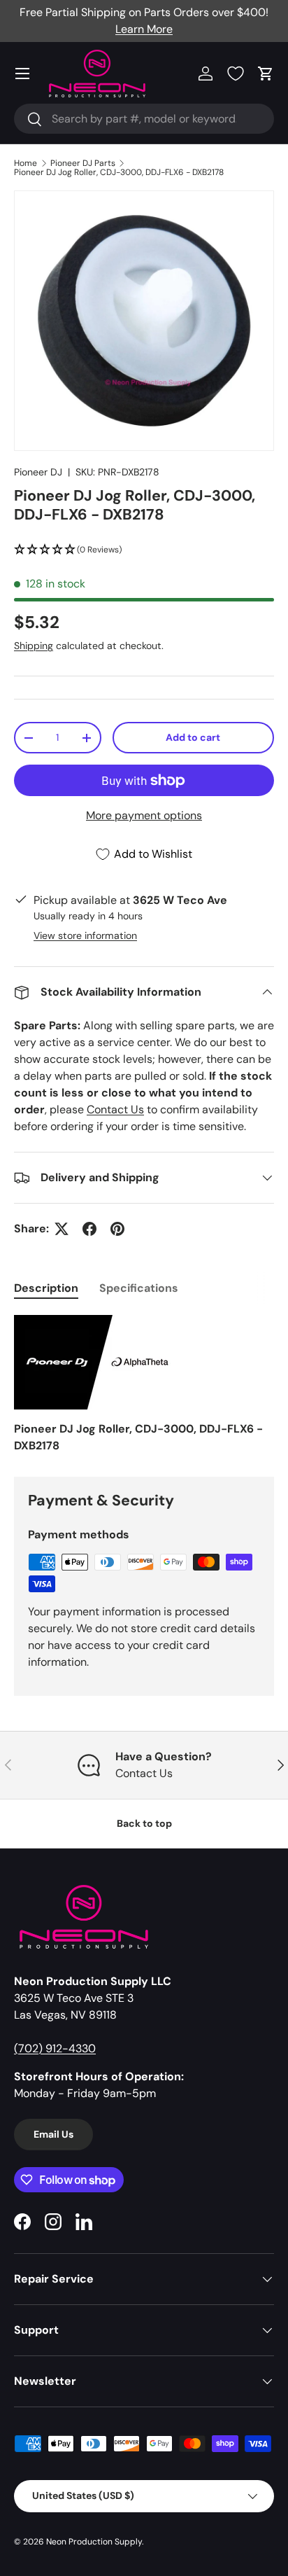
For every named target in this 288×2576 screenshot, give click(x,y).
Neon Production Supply (94, 2542)
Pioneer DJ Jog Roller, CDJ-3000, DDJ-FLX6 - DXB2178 (119, 172)
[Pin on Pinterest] (117, 1229)
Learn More (144, 29)
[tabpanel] (144, 1385)
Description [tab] (46, 1288)
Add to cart (193, 737)
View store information (85, 935)
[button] (266, 74)
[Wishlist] (236, 74)
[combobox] (144, 119)
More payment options (144, 815)
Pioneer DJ (38, 472)
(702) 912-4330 (55, 2048)
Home (26, 163)
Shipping (34, 646)
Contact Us (115, 1109)
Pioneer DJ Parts (83, 163)
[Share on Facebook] (89, 1229)
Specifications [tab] (139, 1288)
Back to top (144, 1823)
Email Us (53, 2134)
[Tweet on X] (62, 1229)
